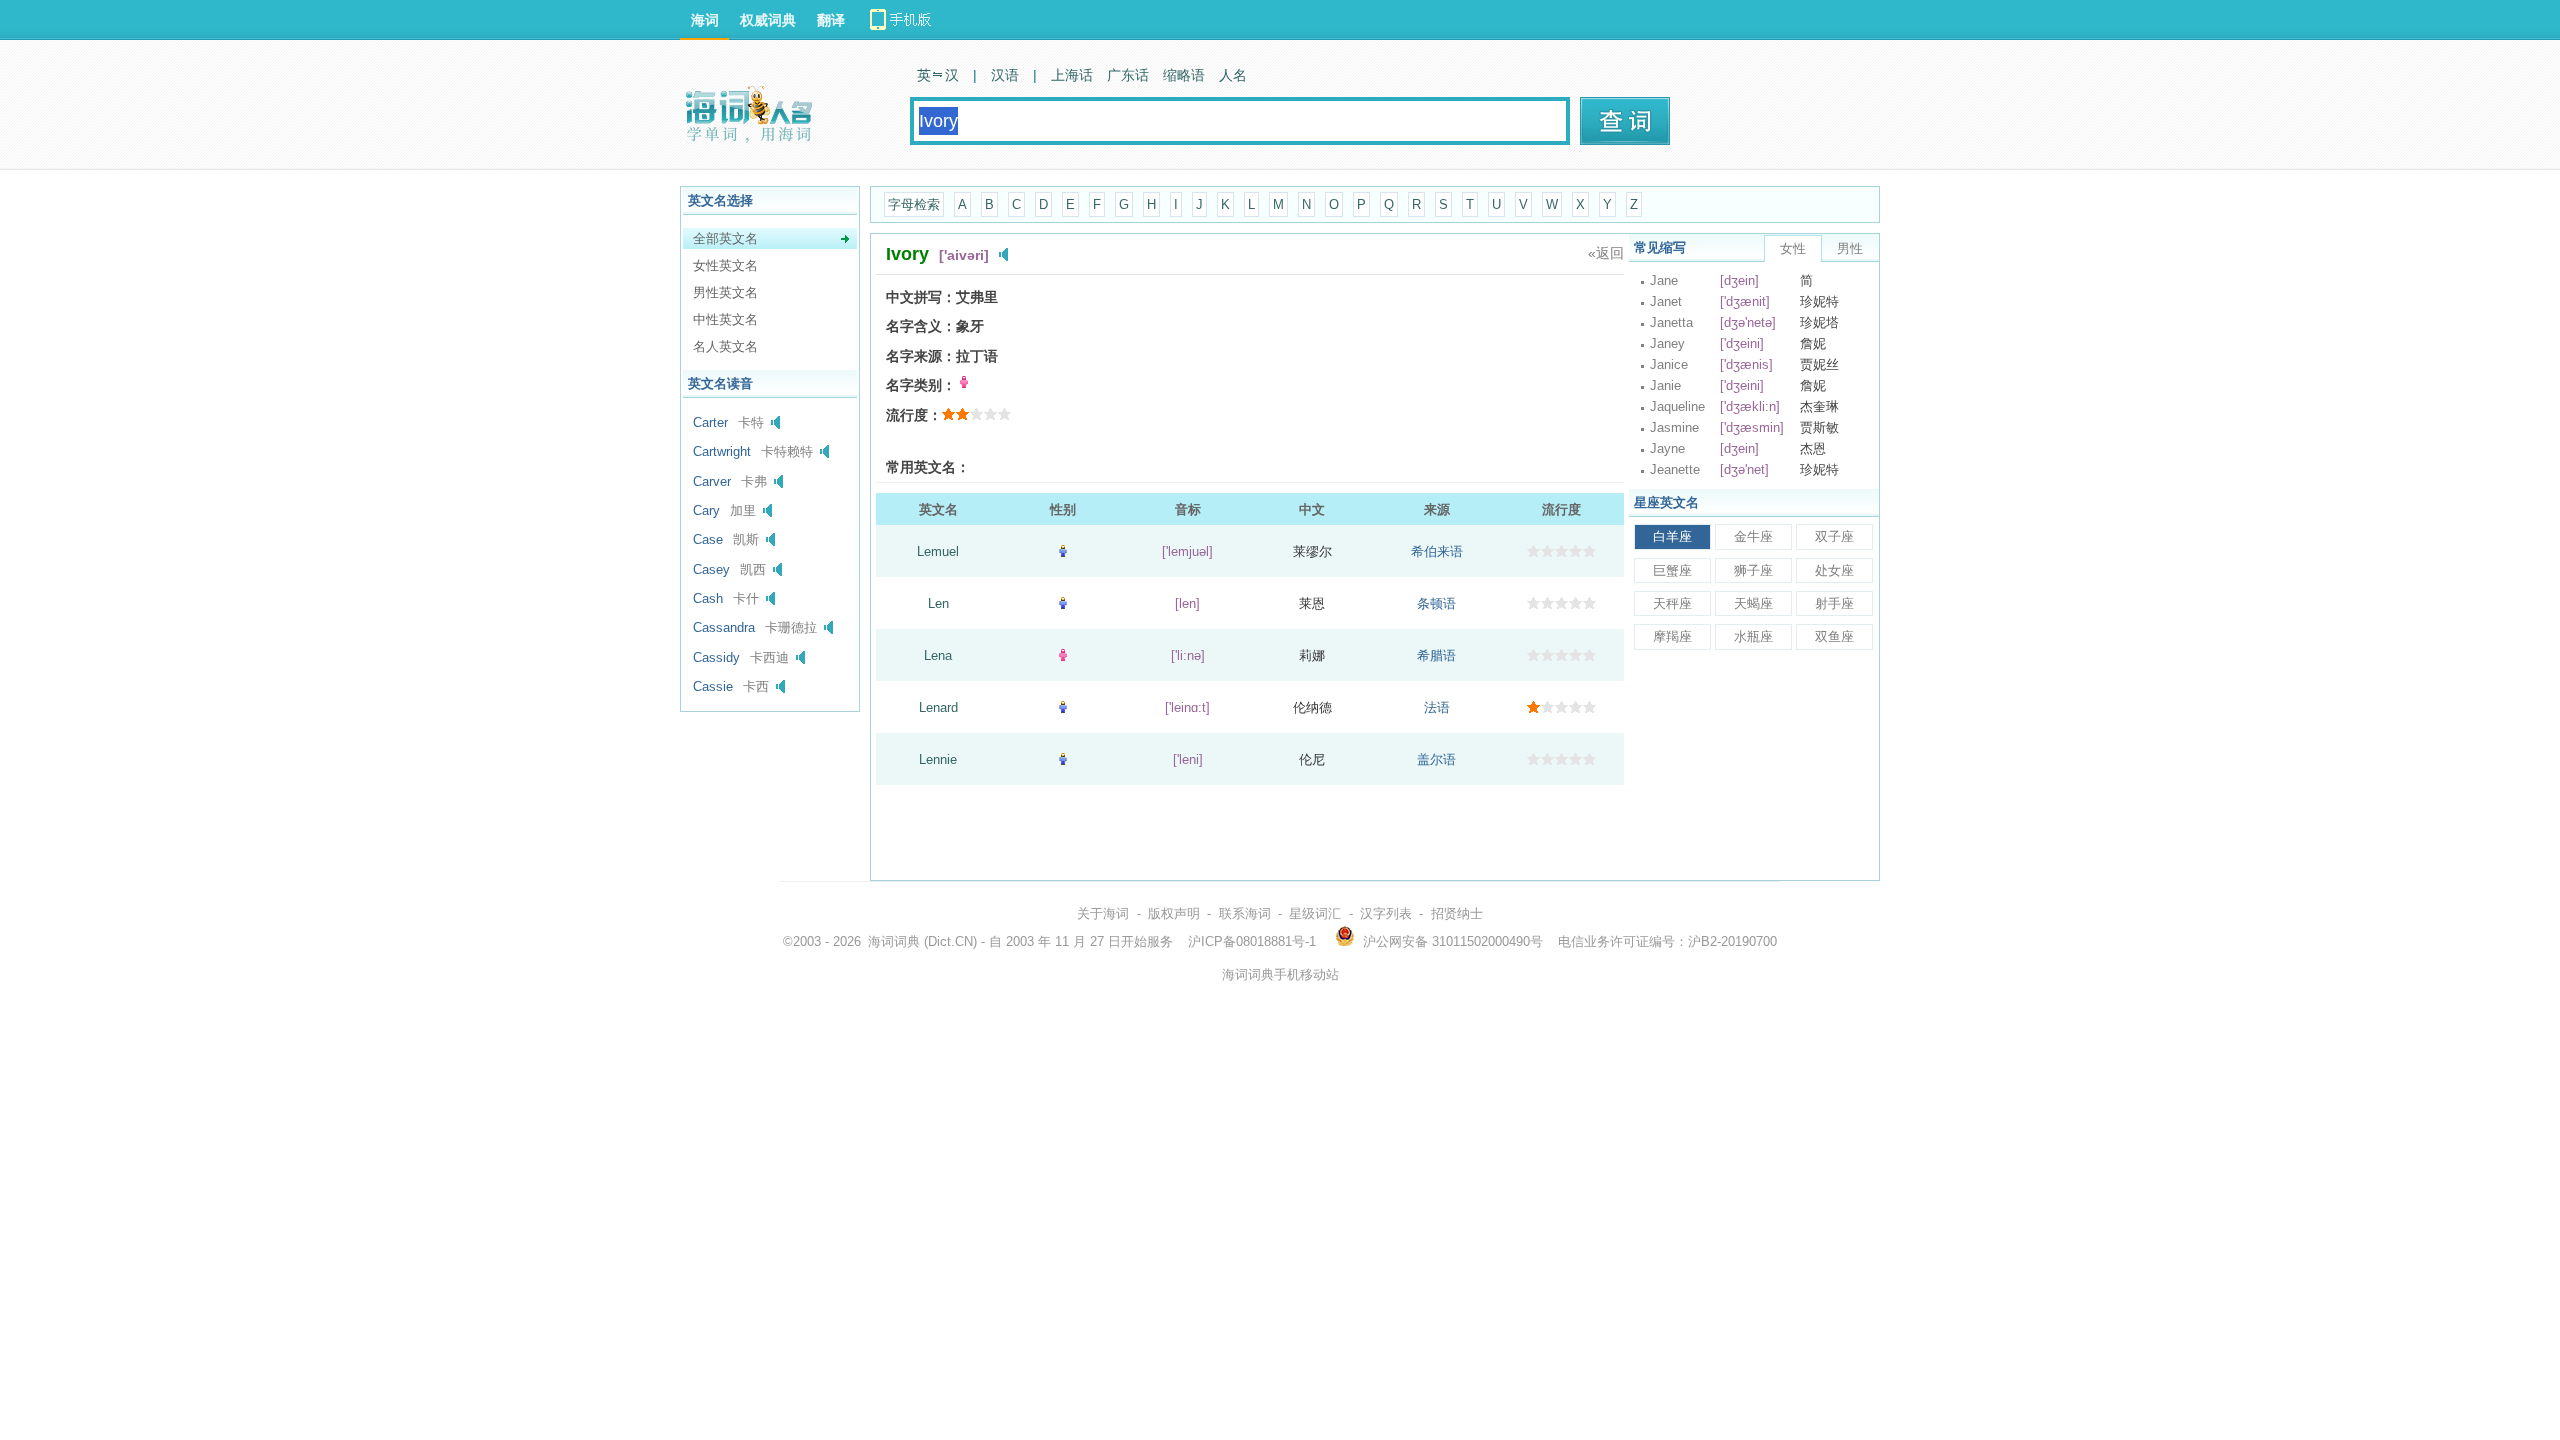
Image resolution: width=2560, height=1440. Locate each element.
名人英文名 (725, 346)
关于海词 (1103, 913)
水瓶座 (1753, 636)
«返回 (1606, 253)
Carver (712, 481)
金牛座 (1753, 536)
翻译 (831, 20)
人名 (1233, 75)
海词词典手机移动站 (1280, 974)
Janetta (1671, 322)
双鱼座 (1834, 636)
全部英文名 (725, 238)
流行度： (914, 415)
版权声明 (1174, 913)
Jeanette (1675, 469)
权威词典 (768, 20)
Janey (1667, 343)
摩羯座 (1672, 636)
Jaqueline (1677, 406)
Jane (1664, 280)
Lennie (938, 759)
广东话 (1128, 75)
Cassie (713, 686)
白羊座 (1672, 536)
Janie (1665, 385)
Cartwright (722, 451)
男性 (1850, 248)
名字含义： (921, 326)
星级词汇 (1315, 913)
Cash (708, 598)
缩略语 (1184, 75)
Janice (1669, 364)
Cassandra (724, 627)
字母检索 (914, 204)
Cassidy (716, 657)
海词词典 (894, 941)
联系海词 (1245, 913)
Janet (1666, 301)
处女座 (1834, 570)
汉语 (1005, 75)
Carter (710, 422)
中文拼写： (921, 297)
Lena (938, 655)
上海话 (1072, 75)
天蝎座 (1753, 603)
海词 (705, 20)
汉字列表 (1386, 913)
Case (708, 539)
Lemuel (938, 551)
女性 (1793, 248)
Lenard (938, 707)
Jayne (1667, 448)
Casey (711, 569)
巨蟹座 (1672, 570)
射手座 (1834, 603)
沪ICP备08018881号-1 (1252, 941)
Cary (706, 510)
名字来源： (921, 356)
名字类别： (921, 385)
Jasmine (1674, 427)
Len (938, 603)
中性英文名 (725, 319)
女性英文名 (725, 265)
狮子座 (1753, 570)
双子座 (1834, 536)
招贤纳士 (1457, 913)
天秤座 (1672, 603)
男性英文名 (725, 292)
